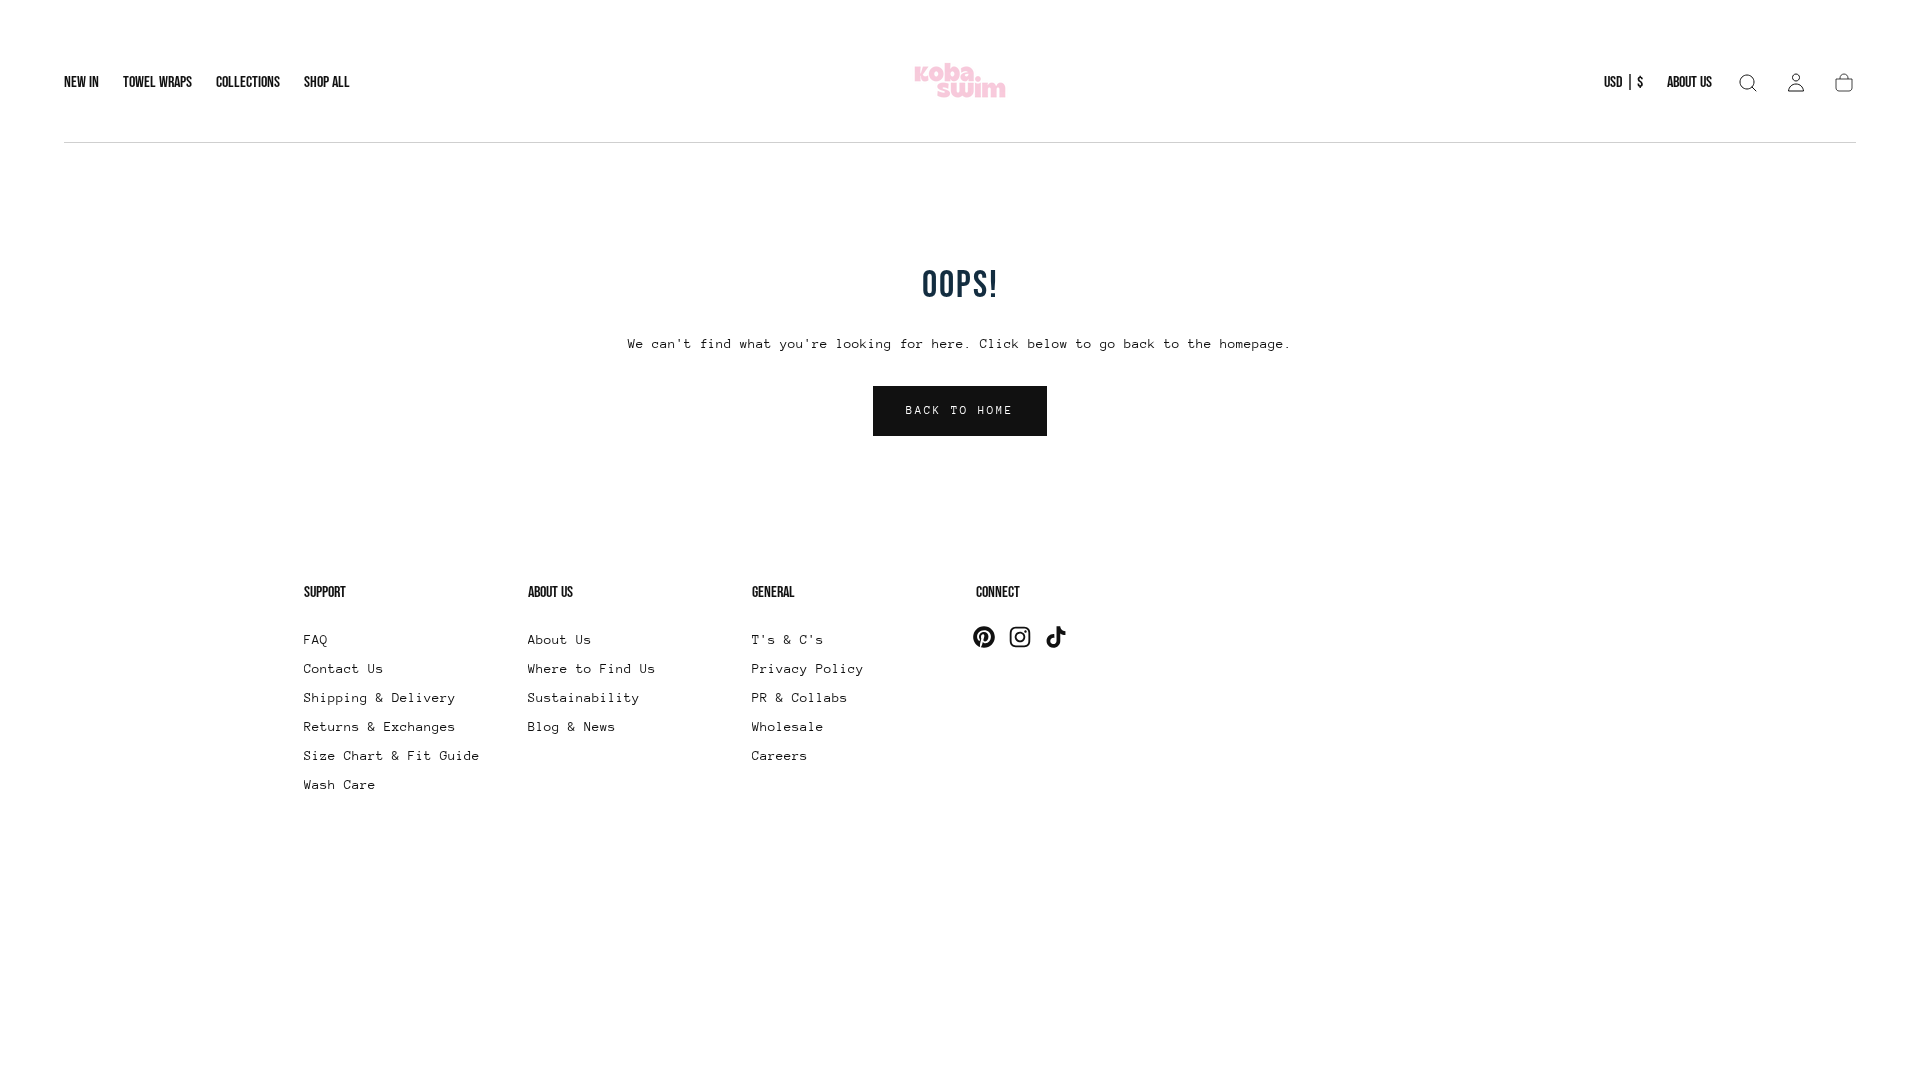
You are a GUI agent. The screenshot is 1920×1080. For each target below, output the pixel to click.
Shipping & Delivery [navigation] (380, 697)
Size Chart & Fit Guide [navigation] (392, 755)
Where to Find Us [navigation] (592, 668)
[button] (1623, 86)
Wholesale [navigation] (788, 726)
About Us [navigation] (560, 639)
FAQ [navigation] (316, 639)
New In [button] (81, 83)
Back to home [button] (960, 410)
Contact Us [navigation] (344, 668)
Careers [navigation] (780, 755)
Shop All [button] (327, 83)
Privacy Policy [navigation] (808, 668)
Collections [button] (248, 83)
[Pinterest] (984, 637)
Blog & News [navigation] (572, 726)
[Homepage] (960, 83)
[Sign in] (1796, 83)
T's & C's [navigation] (788, 639)
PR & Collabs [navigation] (800, 697)
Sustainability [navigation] (584, 697)
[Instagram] (1020, 637)
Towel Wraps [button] (157, 83)
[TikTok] (1056, 637)
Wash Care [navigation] (340, 784)
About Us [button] (1689, 83)
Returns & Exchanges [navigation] (380, 726)
